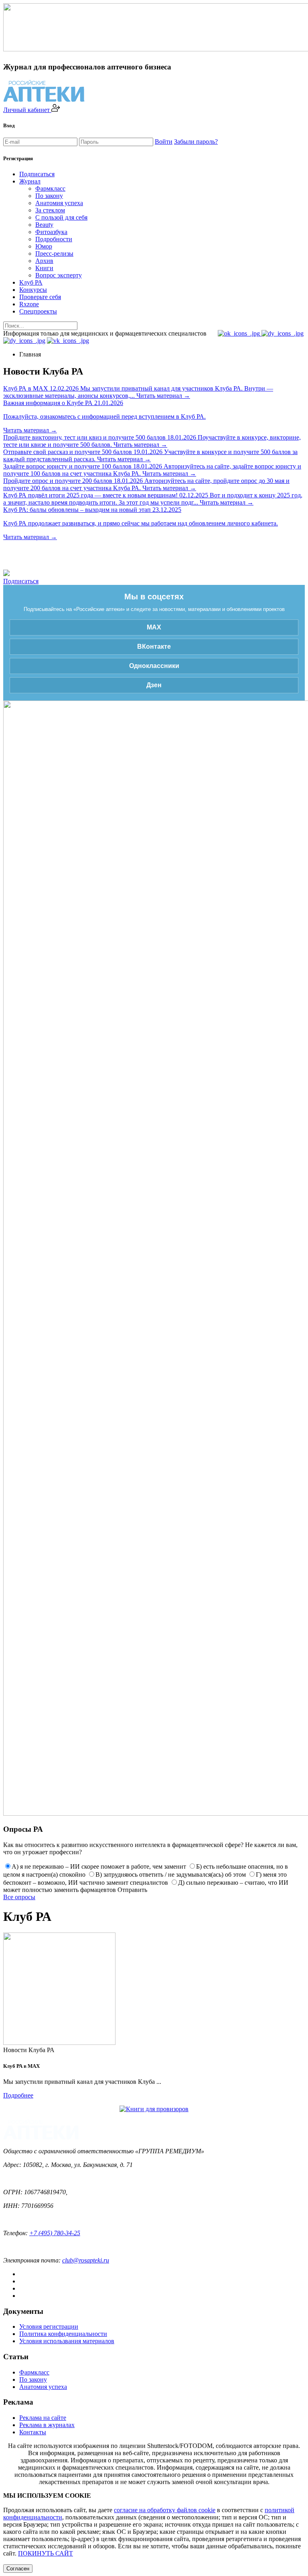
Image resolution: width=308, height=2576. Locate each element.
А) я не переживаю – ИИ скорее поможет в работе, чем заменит (99, 1866)
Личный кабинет (27, 110)
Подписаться (37, 174)
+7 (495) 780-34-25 (55, 2233)
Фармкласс (50, 188)
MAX (154, 627)
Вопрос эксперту (59, 275)
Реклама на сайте (43, 2418)
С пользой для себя (61, 217)
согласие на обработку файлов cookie (165, 2510)
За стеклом (50, 210)
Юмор (44, 246)
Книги (44, 268)
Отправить (132, 1890)
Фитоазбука (51, 232)
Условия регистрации (49, 2327)
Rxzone (29, 304)
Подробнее (18, 2095)
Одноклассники (154, 666)
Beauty (44, 225)
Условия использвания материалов (67, 2341)
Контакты (33, 2432)
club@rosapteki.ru (86, 2260)
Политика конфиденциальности (63, 2334)
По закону (49, 196)
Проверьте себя (40, 297)
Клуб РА (31, 282)
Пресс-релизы (54, 254)
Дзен (154, 685)
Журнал (30, 181)
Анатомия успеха (59, 203)
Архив (44, 261)
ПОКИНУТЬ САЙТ (46, 2553)
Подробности (54, 239)
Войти (164, 142)
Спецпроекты (38, 311)
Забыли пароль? (196, 142)
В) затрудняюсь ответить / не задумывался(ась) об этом (171, 1874)
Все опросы (19, 1897)
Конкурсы (33, 290)
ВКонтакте (154, 647)
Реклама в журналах (47, 2425)
